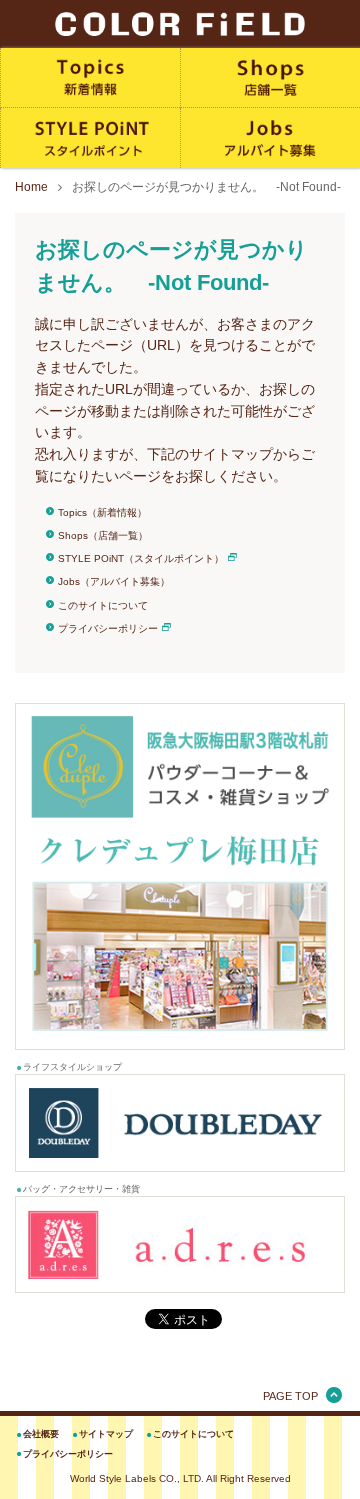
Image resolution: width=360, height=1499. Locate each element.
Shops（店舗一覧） (103, 535)
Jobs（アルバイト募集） (114, 581)
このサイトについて (103, 605)
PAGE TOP (290, 1396)
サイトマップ (106, 1434)
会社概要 (41, 1434)
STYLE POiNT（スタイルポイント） (141, 558)
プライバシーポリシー (108, 628)
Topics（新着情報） (102, 512)
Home (31, 187)
